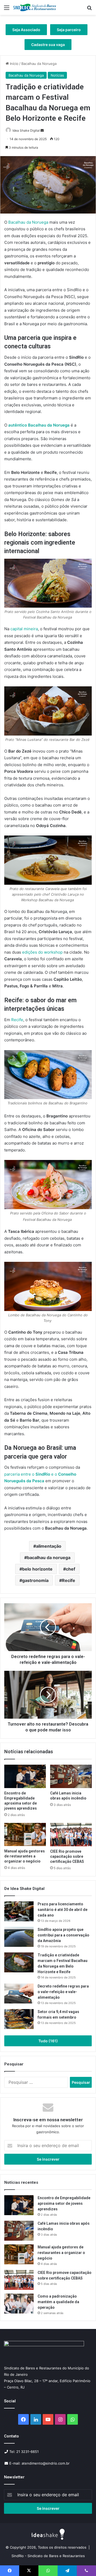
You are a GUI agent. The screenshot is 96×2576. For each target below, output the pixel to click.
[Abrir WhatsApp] (83, 2563)
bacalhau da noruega (49, 1558)
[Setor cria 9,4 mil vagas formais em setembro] (19, 2019)
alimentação (49, 1546)
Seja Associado (26, 30)
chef (71, 1569)
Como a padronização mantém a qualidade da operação (58, 2302)
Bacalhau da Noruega (39, 64)
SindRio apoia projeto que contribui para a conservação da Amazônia (63, 1935)
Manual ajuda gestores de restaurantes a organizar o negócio (25, 1856)
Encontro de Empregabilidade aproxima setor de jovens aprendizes (64, 2203)
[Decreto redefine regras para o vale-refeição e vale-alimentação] (19, 1993)
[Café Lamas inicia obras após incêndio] (71, 1776)
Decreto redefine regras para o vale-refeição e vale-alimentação (63, 1992)
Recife (69, 1580)
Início (14, 64)
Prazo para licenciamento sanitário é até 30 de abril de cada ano (63, 1910)
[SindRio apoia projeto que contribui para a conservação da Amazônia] (19, 1937)
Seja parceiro (69, 30)
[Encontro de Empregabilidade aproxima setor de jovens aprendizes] (25, 1776)
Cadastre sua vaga (48, 45)
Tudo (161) (48, 2041)
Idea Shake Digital (26, 130)
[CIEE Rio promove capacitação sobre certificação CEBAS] (71, 1835)
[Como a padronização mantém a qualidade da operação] (19, 2304)
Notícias (57, 75)
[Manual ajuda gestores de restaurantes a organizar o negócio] (25, 1835)
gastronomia (35, 1580)
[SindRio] (35, 7)
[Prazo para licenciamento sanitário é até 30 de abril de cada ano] (19, 1911)
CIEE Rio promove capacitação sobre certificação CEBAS (67, 1856)
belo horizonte (37, 1569)
